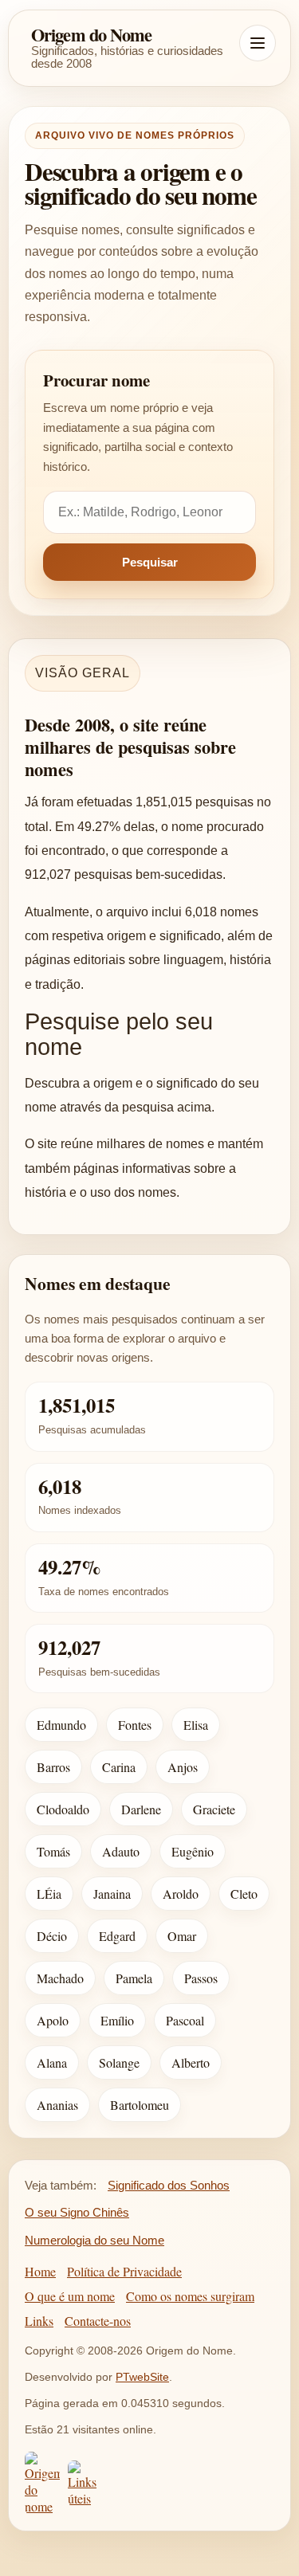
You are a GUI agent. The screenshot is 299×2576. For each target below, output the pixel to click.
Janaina (112, 1894)
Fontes (135, 1725)
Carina (119, 1767)
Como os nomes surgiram (190, 2296)
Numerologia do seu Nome (94, 2240)
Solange (119, 2062)
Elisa (196, 1725)
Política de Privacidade (124, 2271)
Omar (182, 1936)
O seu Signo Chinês (77, 2212)
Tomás (53, 1851)
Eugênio (193, 1851)
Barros (53, 1767)
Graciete (214, 1809)
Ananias (57, 2105)
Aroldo (181, 1894)
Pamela (134, 1978)
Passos (201, 1978)
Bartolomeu (140, 2105)
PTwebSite (142, 2377)
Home (40, 2271)
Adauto (121, 1851)
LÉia (49, 1894)
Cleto (244, 1894)
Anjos (183, 1767)
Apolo (53, 2020)
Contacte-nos (98, 2321)
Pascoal (185, 2020)
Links (39, 2321)
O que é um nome (70, 2296)
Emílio (117, 2020)
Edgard (117, 1936)
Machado (60, 1978)
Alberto (191, 2062)
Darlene (141, 1809)
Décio (52, 1936)
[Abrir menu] (258, 43)
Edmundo (61, 1725)
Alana (52, 2062)
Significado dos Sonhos (169, 2185)
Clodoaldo (63, 1809)
